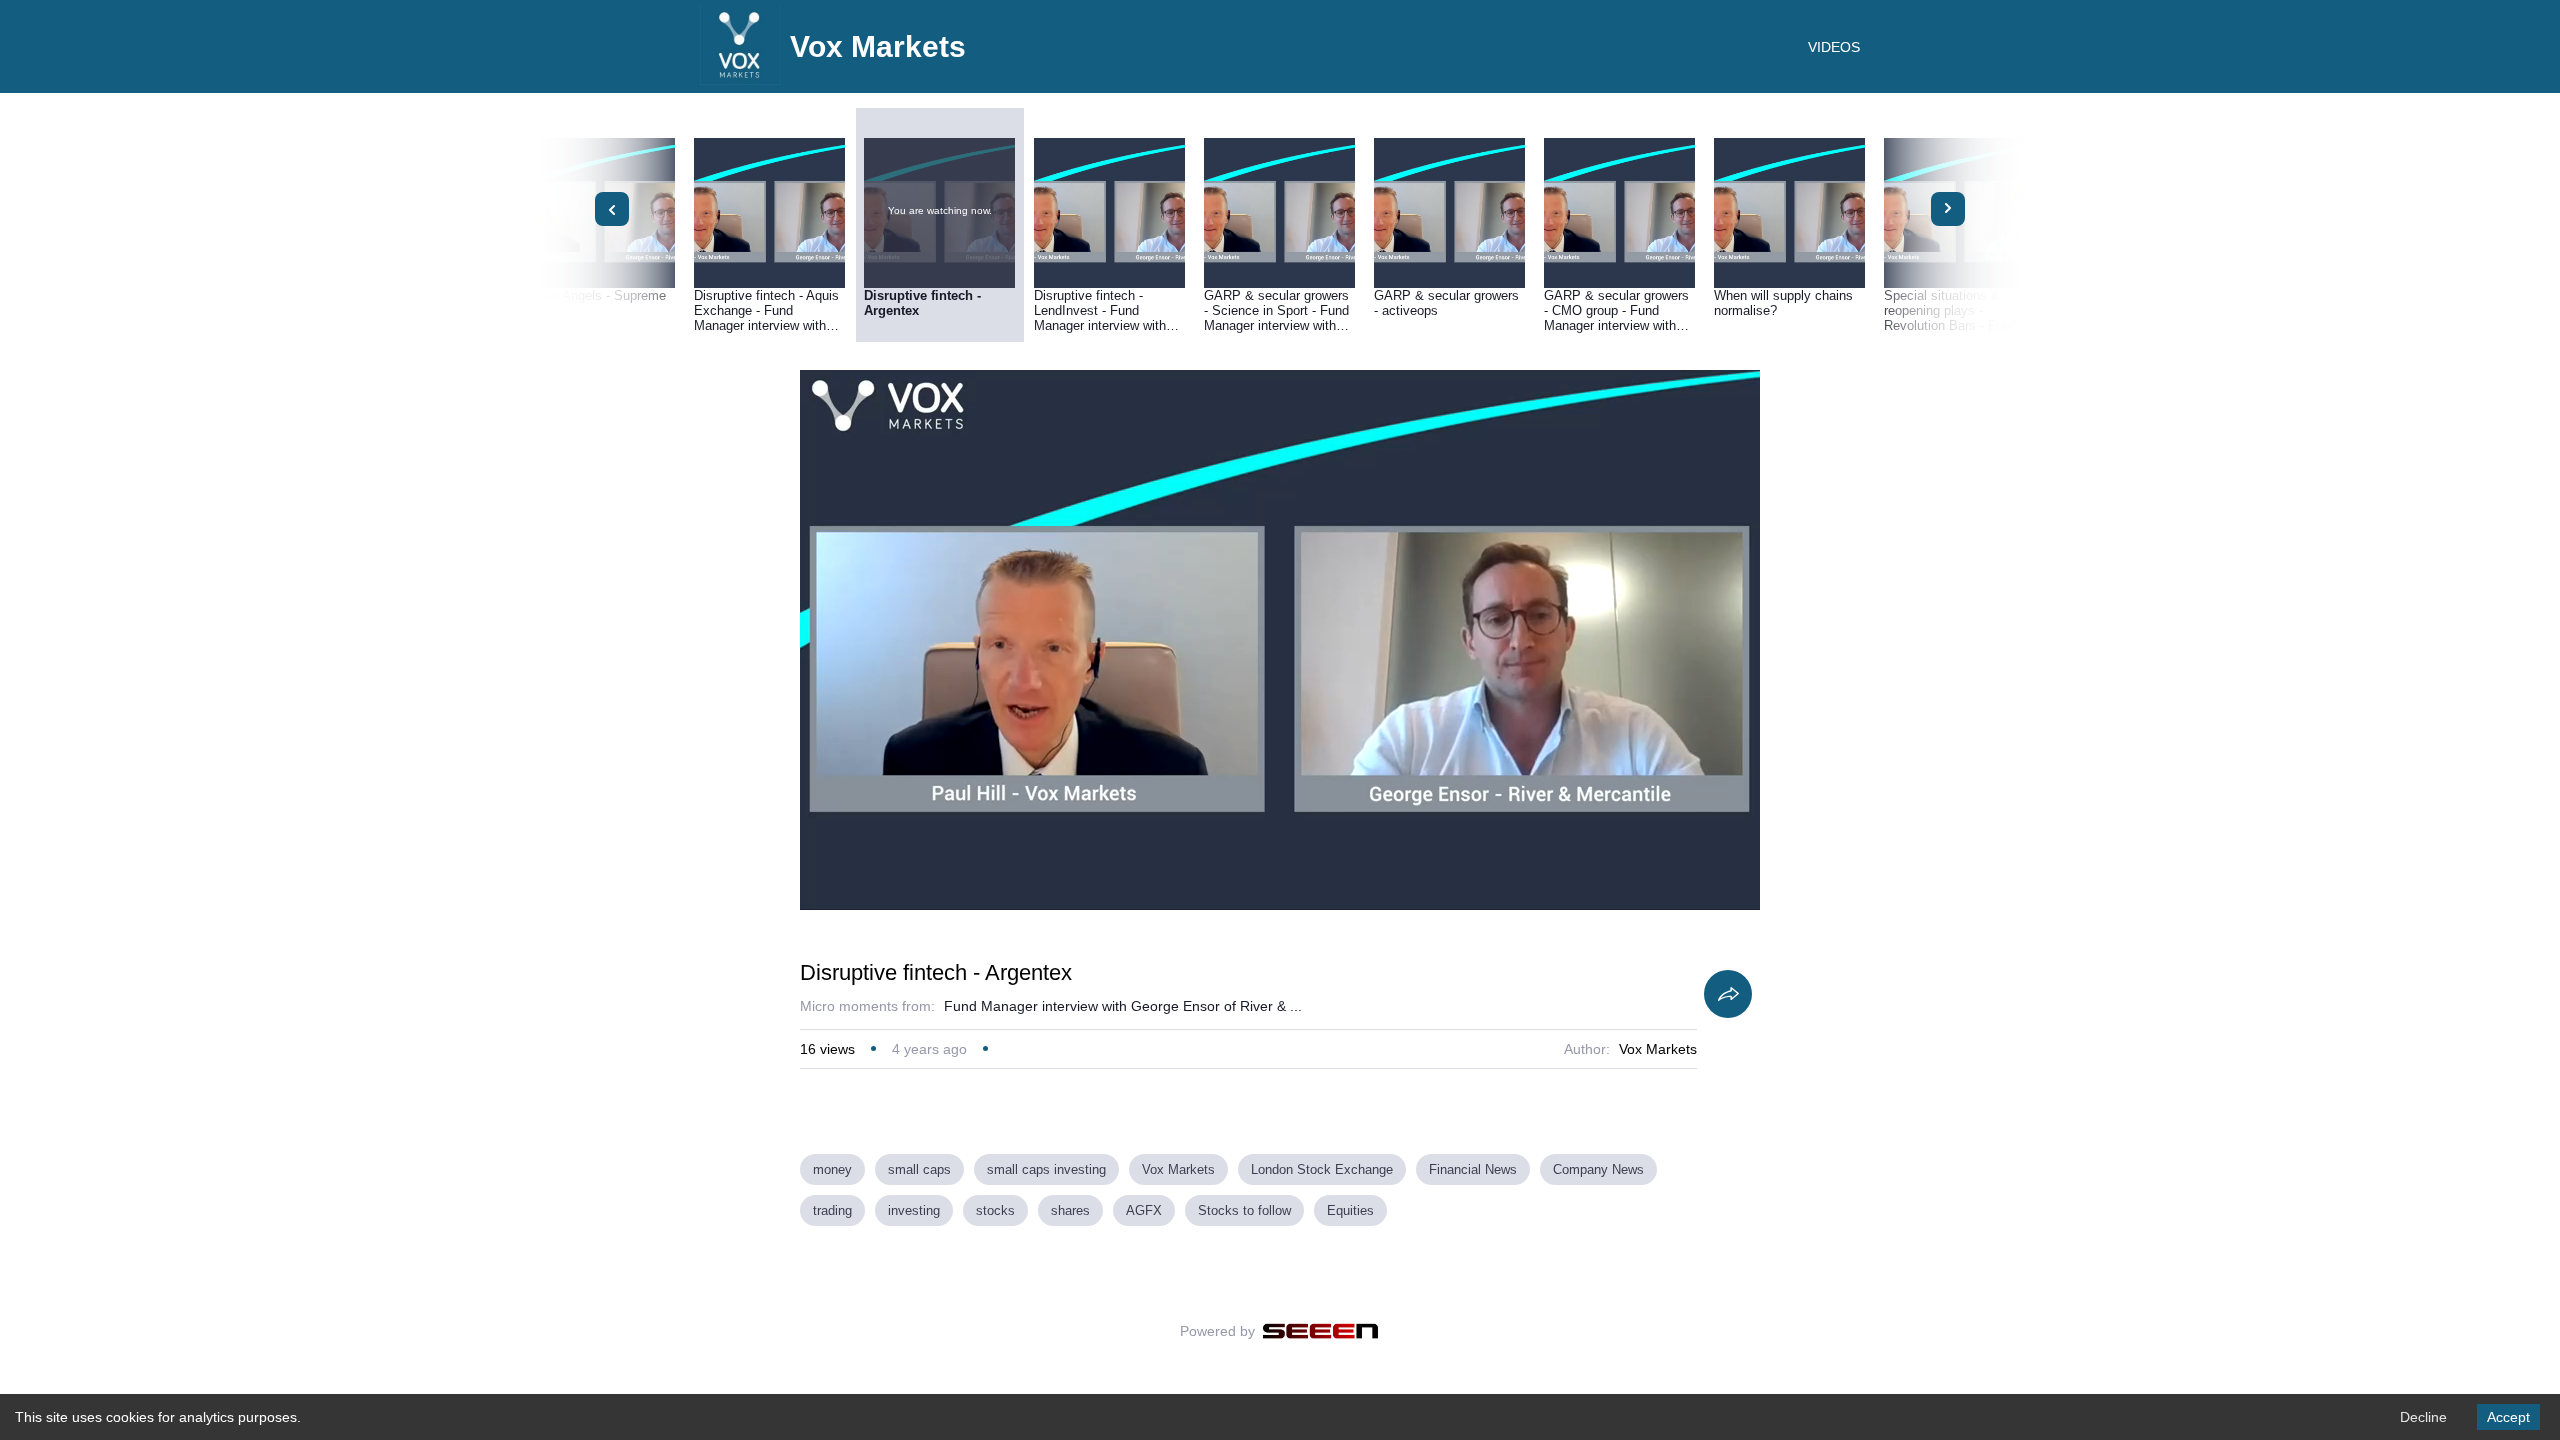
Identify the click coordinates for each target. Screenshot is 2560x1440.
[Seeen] (1320, 1331)
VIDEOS (1834, 47)
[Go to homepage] (740, 80)
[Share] (1728, 994)
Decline (2423, 1417)
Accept (2508, 1417)
